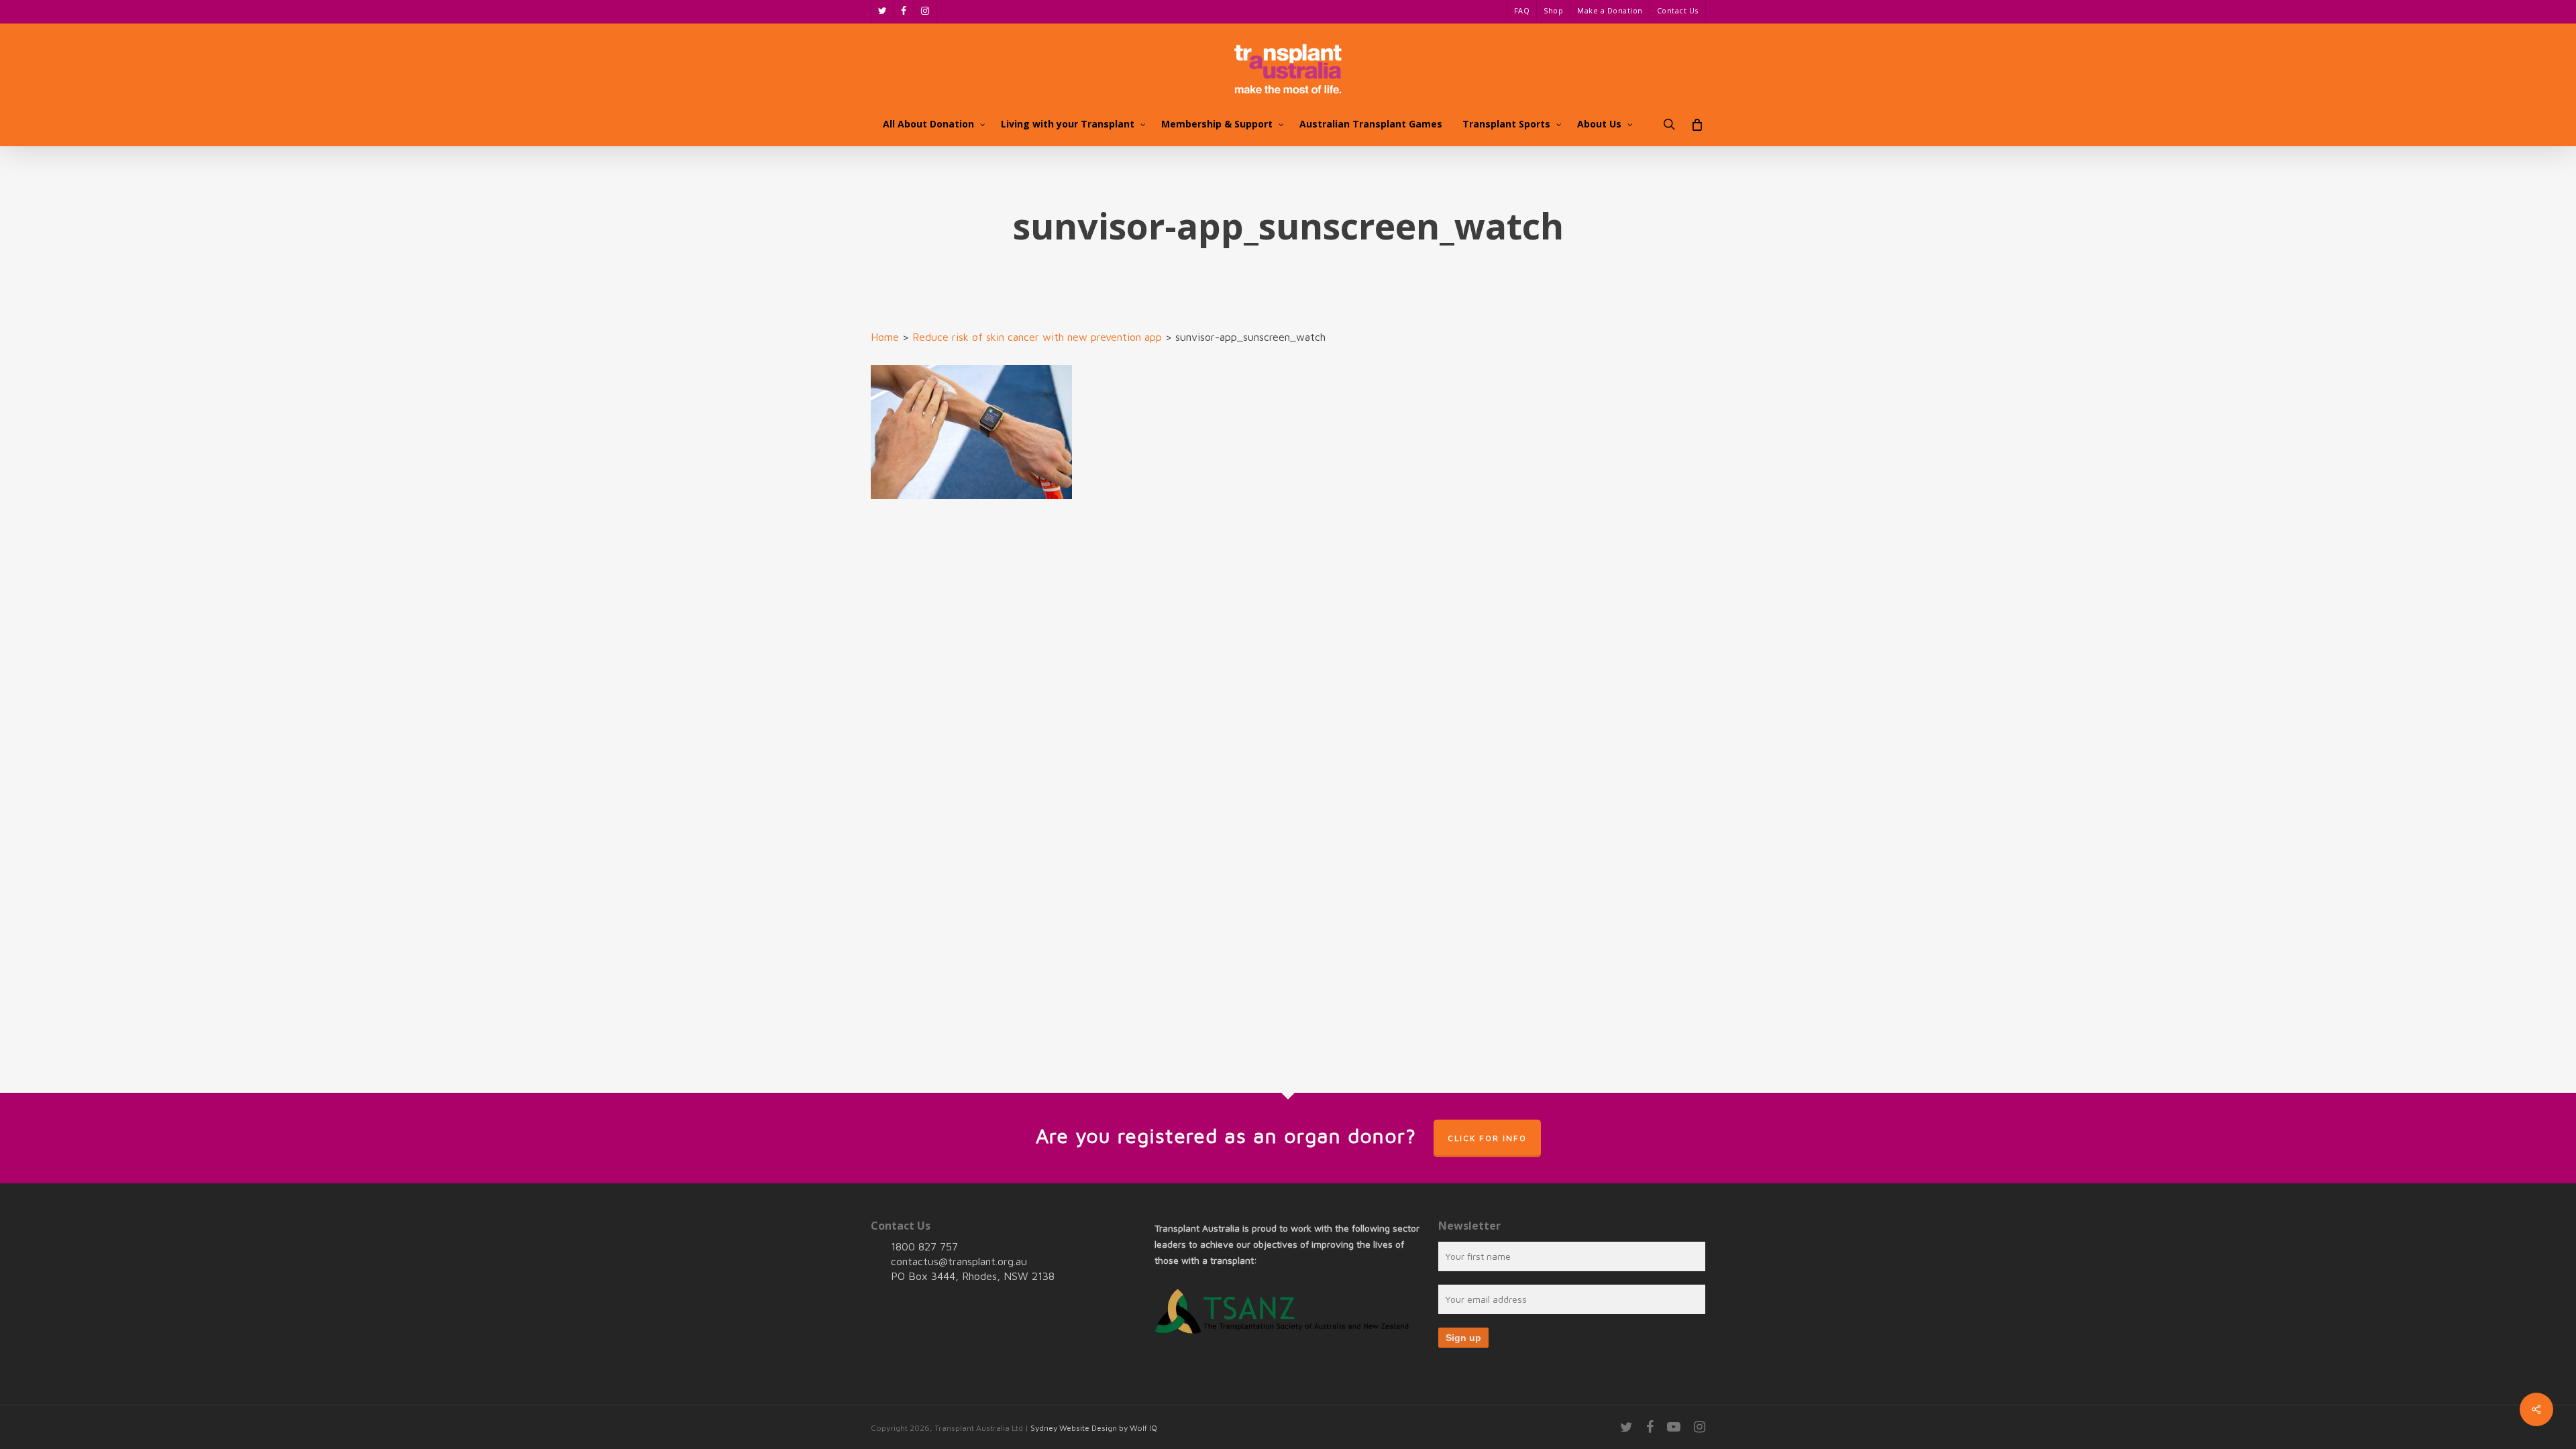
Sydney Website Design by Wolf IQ (1094, 1428)
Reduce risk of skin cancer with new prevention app (1037, 337)
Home (885, 337)
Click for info (1487, 1138)
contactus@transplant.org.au (959, 1261)
